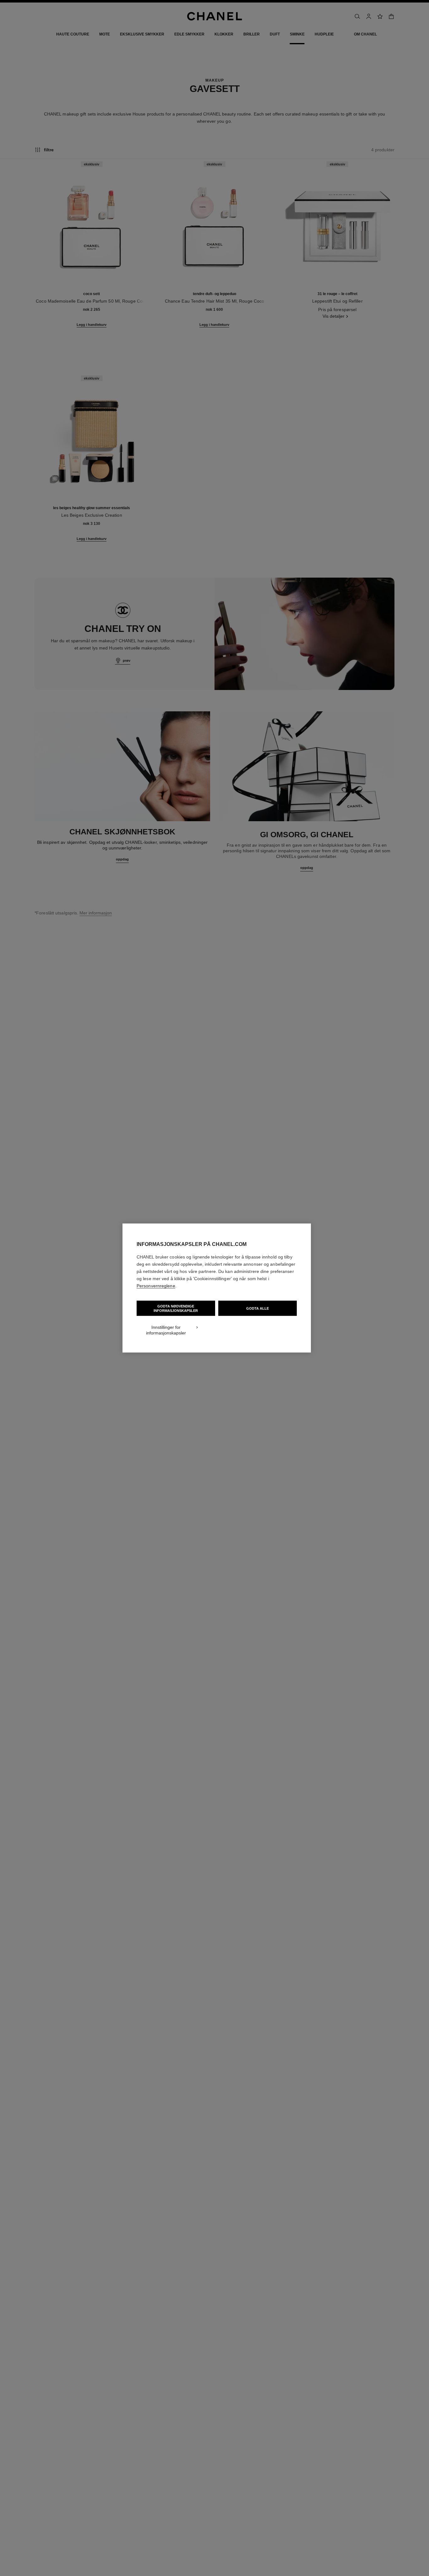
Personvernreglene (156, 1286)
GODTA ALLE (258, 1308)
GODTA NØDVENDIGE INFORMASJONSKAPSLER (176, 1308)
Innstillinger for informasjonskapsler (166, 1330)
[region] (217, 1288)
